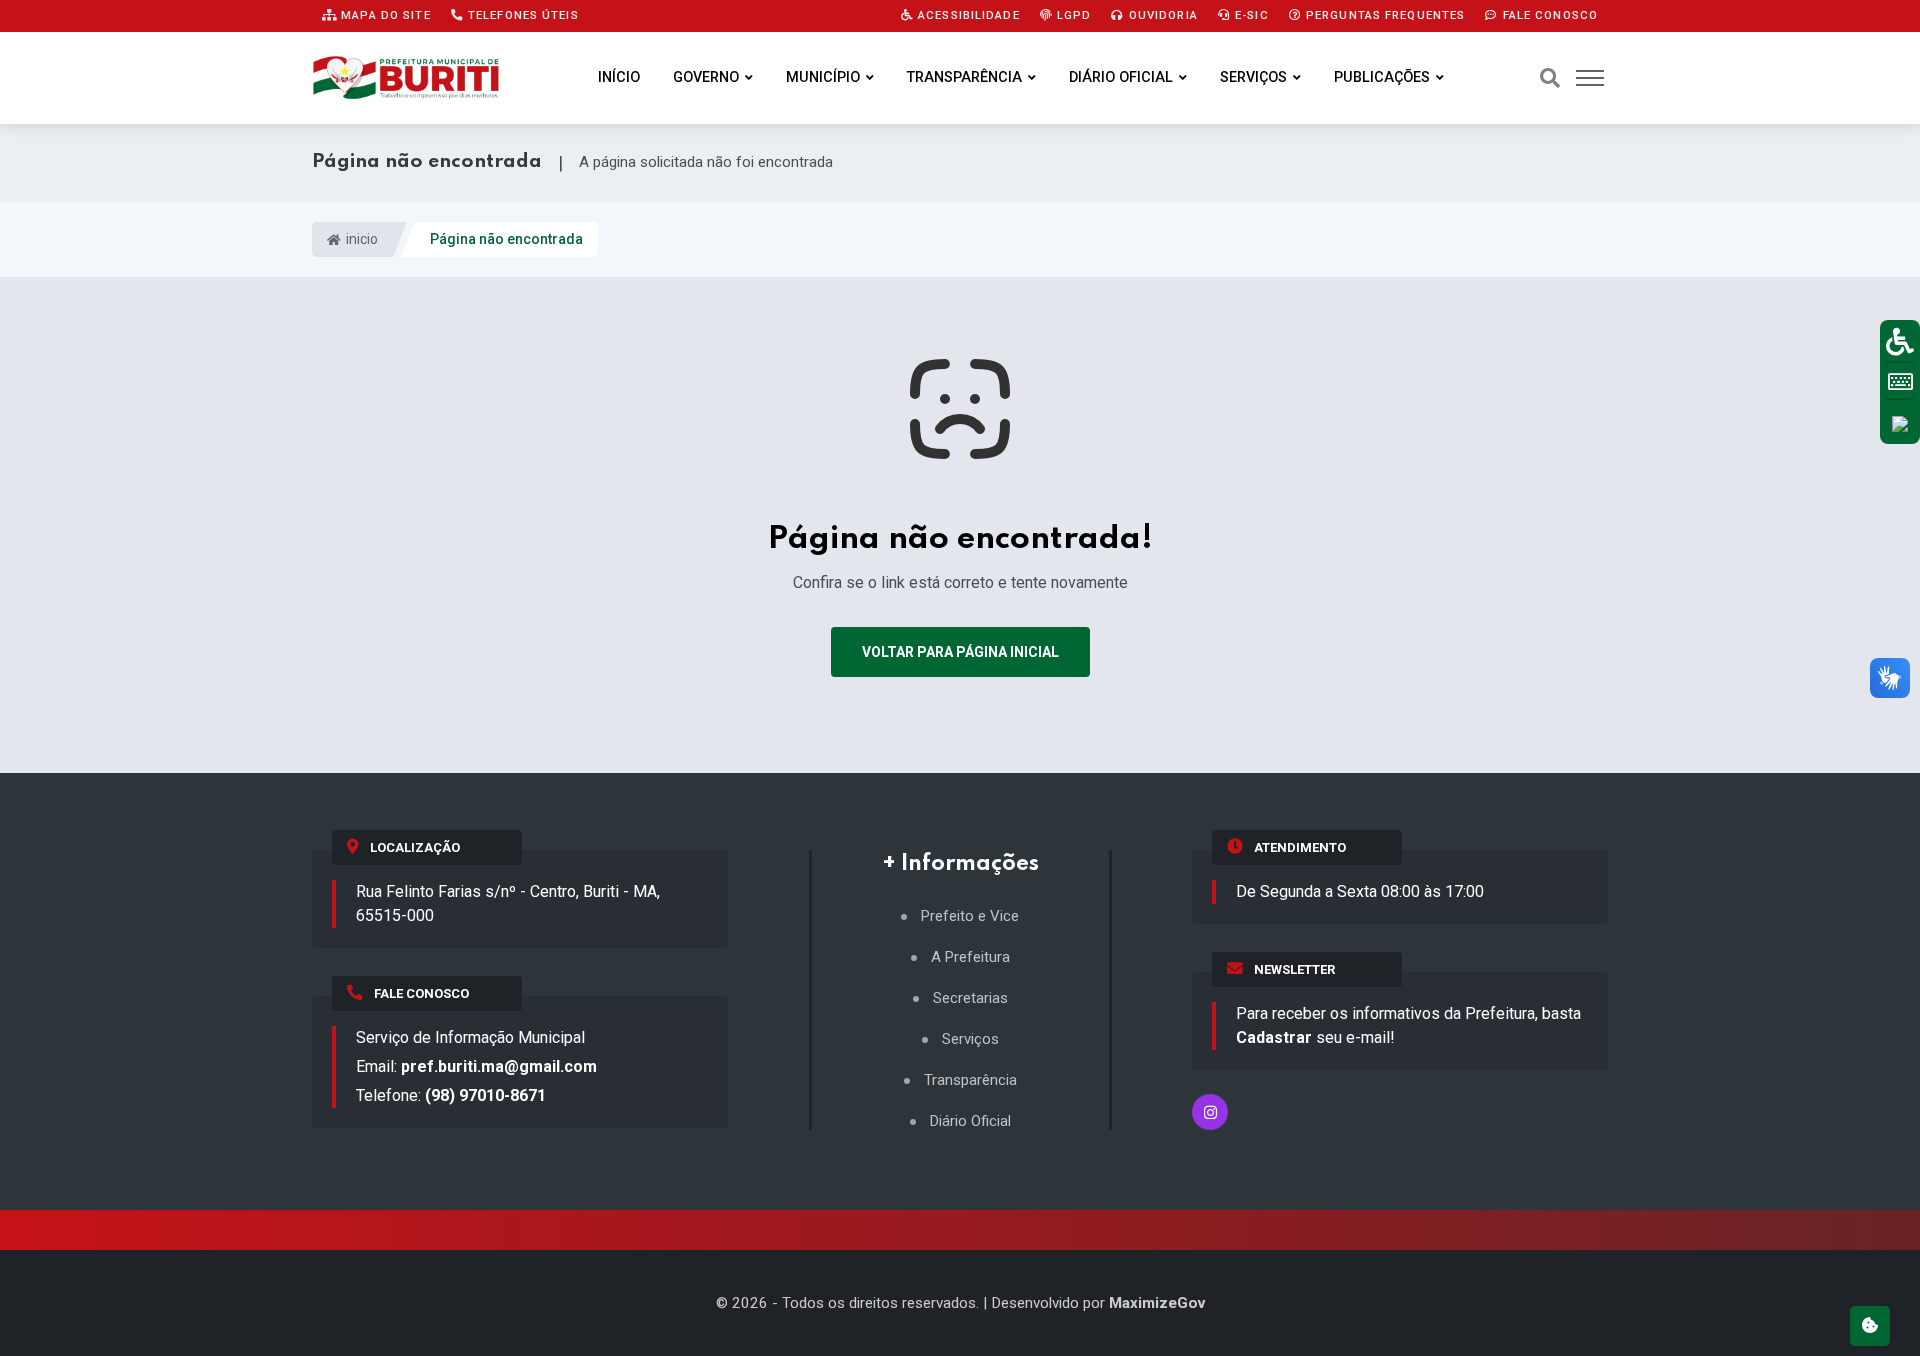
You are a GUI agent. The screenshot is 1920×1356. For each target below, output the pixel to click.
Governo (706, 77)
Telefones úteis (521, 15)
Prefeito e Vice (970, 916)
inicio (360, 239)
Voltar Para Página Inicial (960, 652)
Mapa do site (384, 15)
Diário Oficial (1121, 77)
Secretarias (970, 998)
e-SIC (1250, 15)
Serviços (1253, 77)
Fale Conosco (1548, 15)
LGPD (1072, 15)
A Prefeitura (970, 957)
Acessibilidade (967, 15)
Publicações (1382, 77)
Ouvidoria (1161, 15)
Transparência (964, 77)
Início (619, 77)
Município (823, 77)
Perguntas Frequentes (1384, 15)
